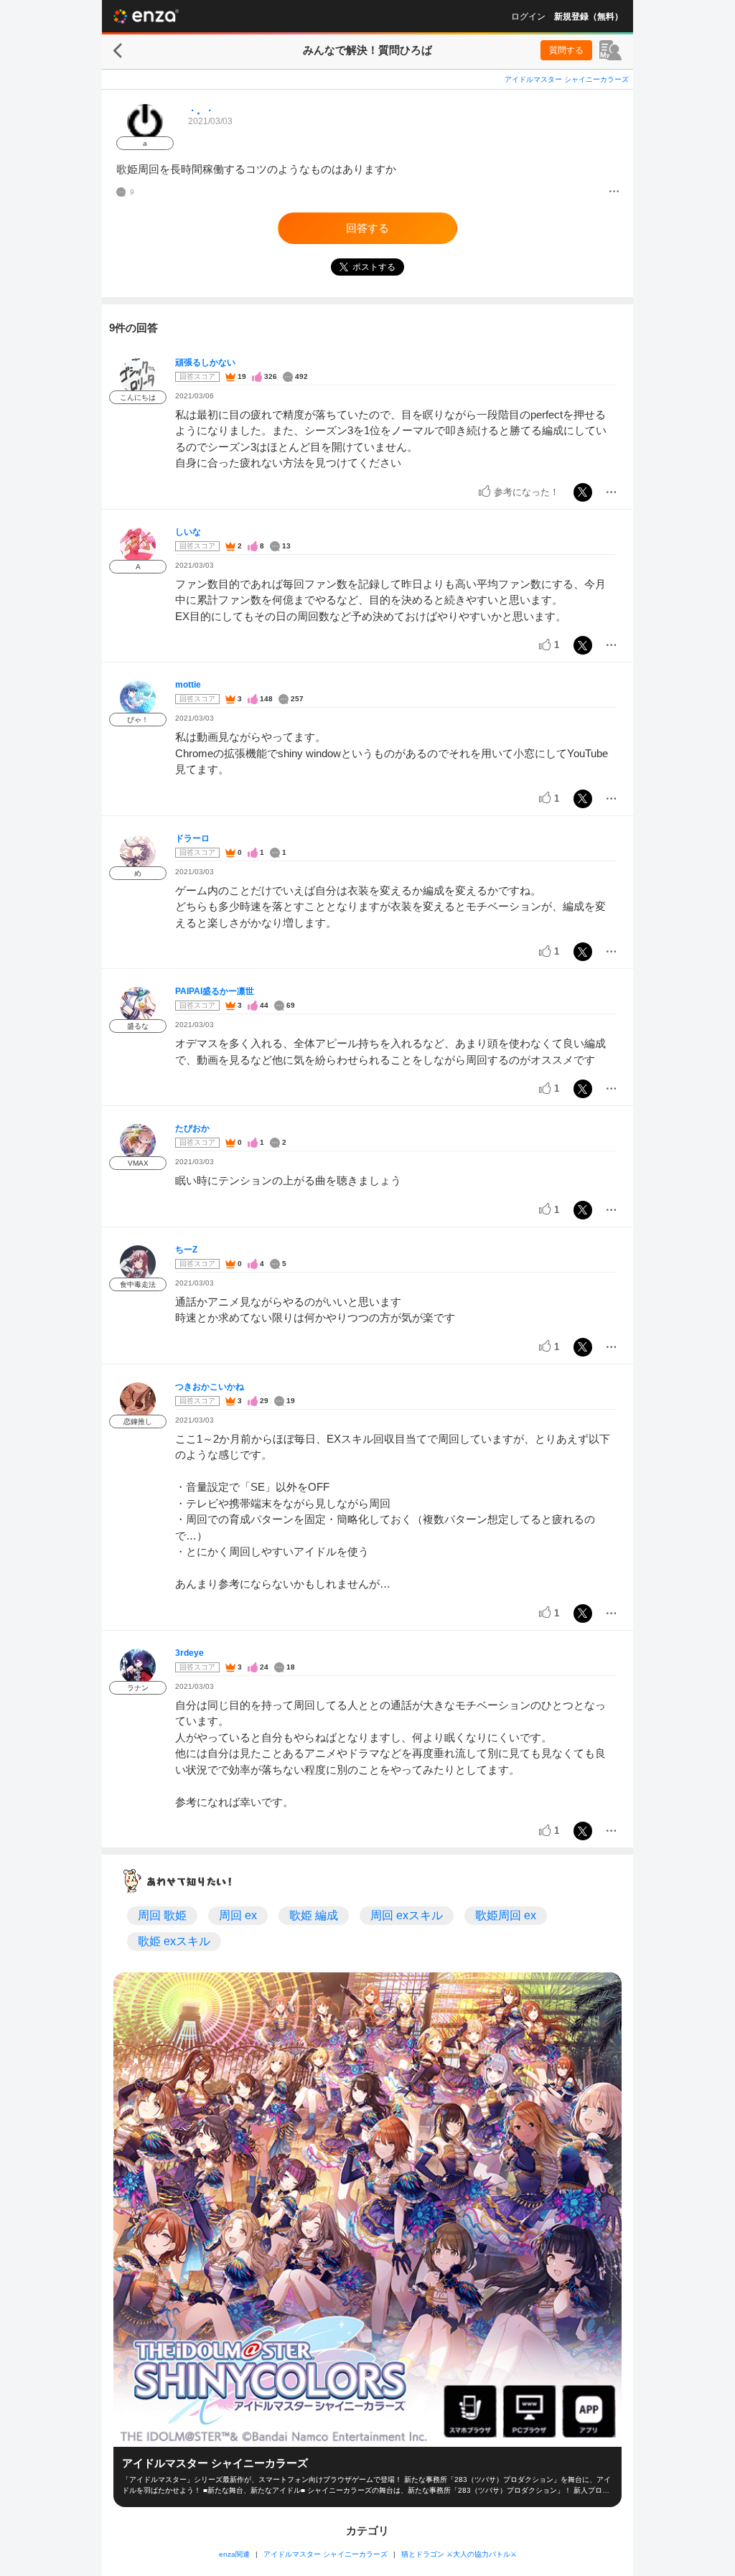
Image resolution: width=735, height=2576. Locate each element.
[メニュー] (614, 192)
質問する (566, 50)
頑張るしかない (205, 362)
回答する (367, 228)
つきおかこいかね (210, 1387)
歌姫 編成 (314, 1915)
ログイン (528, 17)
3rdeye (189, 1653)
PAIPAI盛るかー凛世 (215, 991)
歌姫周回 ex (506, 1915)
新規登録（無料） (589, 17)
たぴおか (192, 1128)
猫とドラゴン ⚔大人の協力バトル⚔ (459, 2554)
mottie (188, 685)
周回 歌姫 (162, 1915)
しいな (188, 532)
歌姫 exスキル (174, 1941)
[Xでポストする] (583, 492)
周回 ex (238, 1915)
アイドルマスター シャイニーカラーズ (567, 79)
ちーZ (186, 1250)
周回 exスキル (407, 1915)
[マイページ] (610, 50)
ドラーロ (192, 838)
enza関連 (234, 2554)
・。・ (201, 111)
